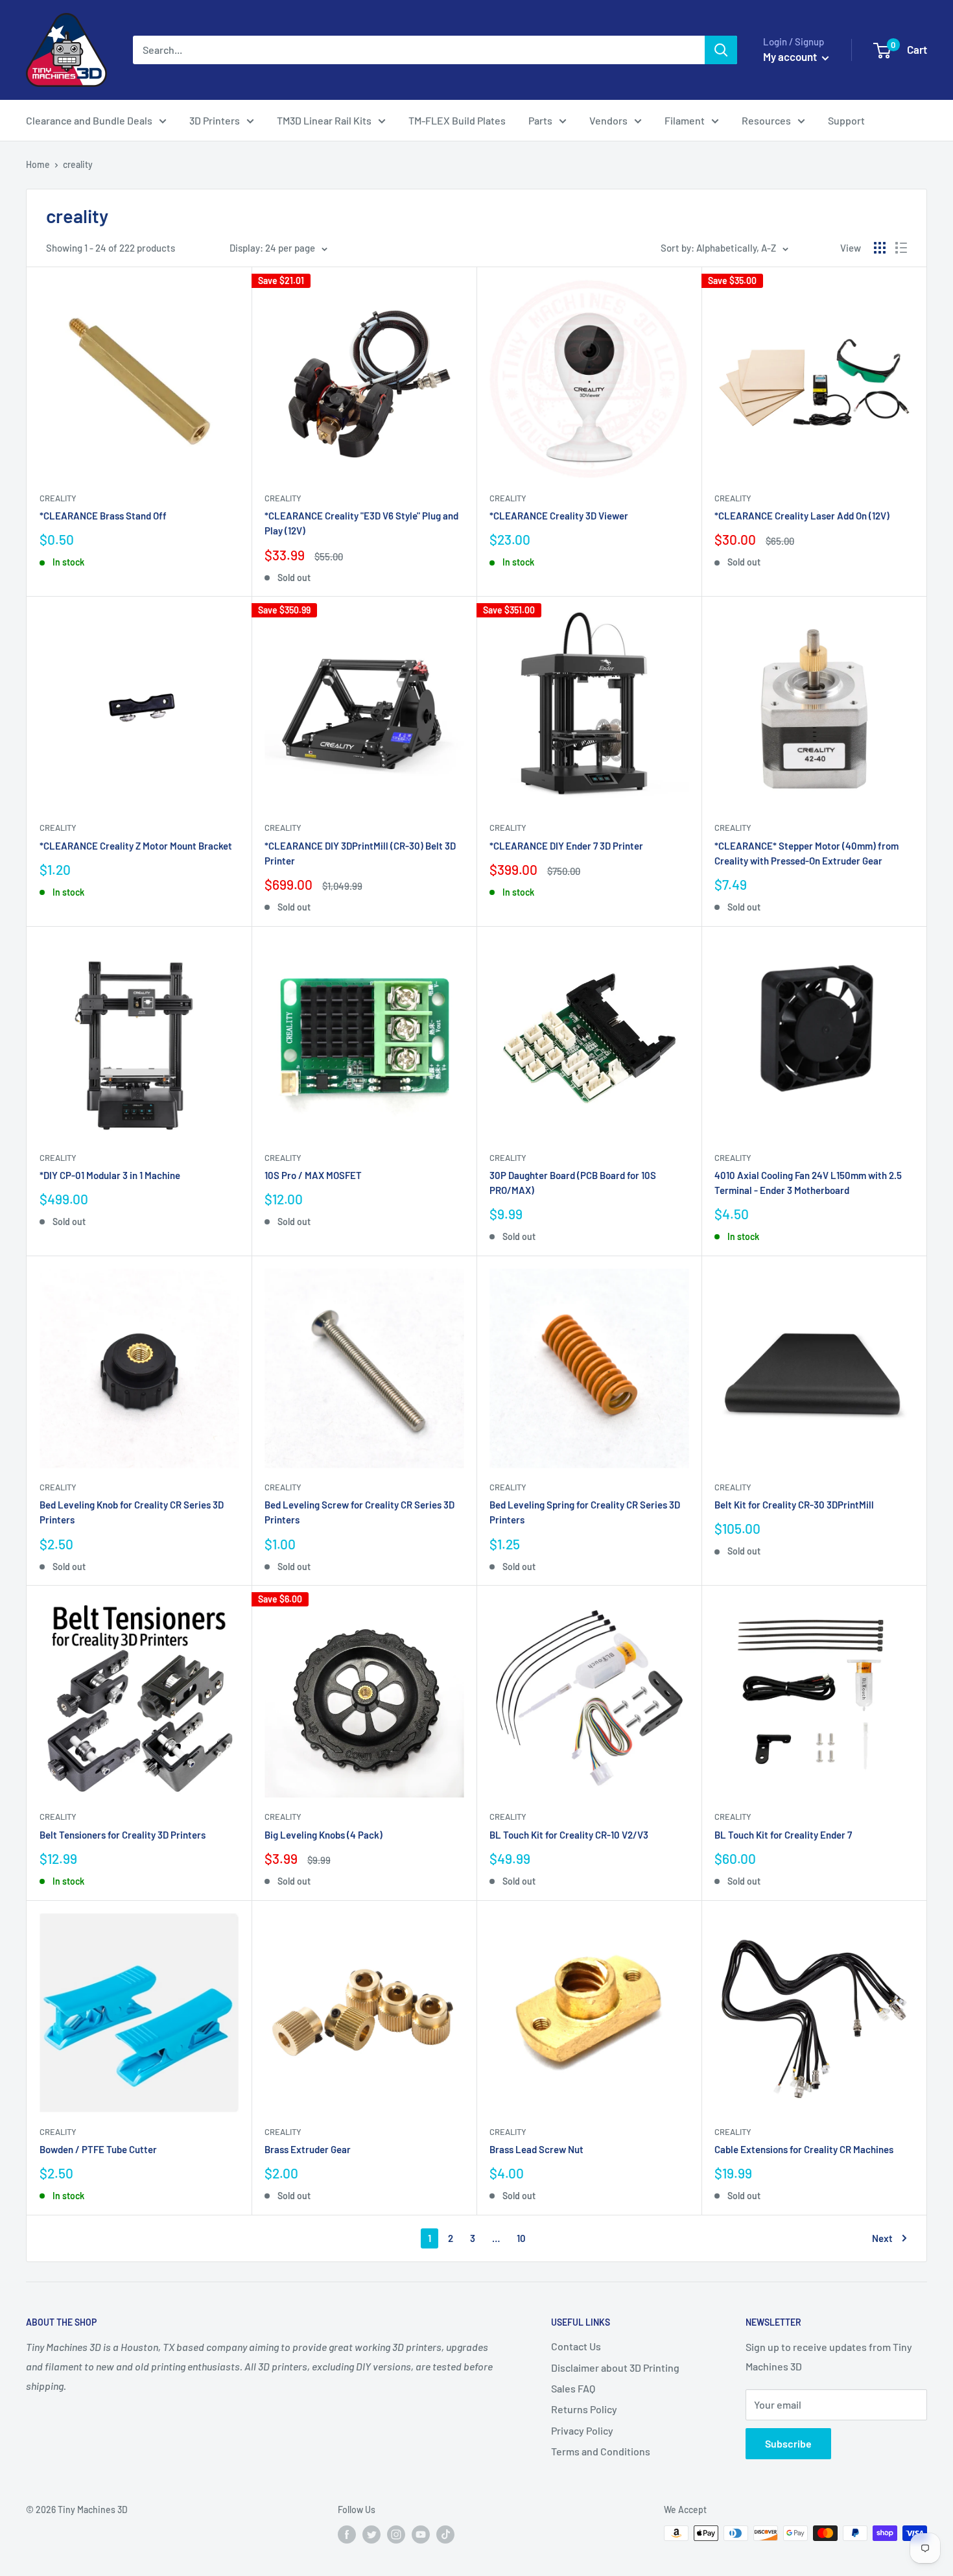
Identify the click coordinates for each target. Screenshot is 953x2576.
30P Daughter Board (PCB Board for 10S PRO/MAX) (573, 1183)
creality (78, 164)
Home (38, 164)
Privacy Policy (582, 2430)
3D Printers (215, 120)
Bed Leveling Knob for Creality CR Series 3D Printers (132, 1512)
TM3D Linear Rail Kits (324, 120)
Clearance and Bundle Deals (89, 120)
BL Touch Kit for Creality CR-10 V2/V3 (569, 1835)
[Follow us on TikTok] (445, 2534)
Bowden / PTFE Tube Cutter (98, 2149)
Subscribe (788, 2443)
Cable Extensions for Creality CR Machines (804, 2149)
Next (882, 2238)
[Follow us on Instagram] (396, 2534)
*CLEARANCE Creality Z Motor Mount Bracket (136, 846)
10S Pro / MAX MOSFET (313, 1175)
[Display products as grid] (880, 248)
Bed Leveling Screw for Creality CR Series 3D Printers (359, 1512)
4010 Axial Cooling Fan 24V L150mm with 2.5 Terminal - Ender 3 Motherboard (808, 1183)
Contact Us (576, 2346)
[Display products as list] (901, 248)
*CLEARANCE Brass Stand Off (103, 516)
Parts (540, 120)
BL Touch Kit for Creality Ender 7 (783, 1835)
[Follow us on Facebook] (347, 2534)
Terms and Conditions (601, 2451)
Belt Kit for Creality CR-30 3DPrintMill (794, 1505)
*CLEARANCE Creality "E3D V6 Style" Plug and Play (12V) (361, 523)
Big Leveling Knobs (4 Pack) (324, 1835)
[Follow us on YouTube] (421, 2534)
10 (521, 2238)
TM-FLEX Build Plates (457, 120)
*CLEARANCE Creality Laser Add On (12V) (802, 516)
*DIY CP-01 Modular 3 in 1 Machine (110, 1175)
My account (791, 56)
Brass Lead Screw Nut (536, 2149)
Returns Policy (584, 2409)
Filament (685, 120)
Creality (58, 498)
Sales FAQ (573, 2388)
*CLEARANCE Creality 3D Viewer (559, 516)
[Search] (721, 50)
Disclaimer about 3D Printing (615, 2367)
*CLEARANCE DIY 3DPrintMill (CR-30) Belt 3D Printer (360, 853)
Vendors (608, 120)
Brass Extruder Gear (308, 2149)
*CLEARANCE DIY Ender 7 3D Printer (566, 846)
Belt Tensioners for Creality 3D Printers (123, 1835)
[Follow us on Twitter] (371, 2534)
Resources (766, 120)
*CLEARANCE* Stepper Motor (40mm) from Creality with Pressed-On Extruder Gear (806, 853)
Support (846, 120)
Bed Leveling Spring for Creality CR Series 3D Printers (585, 1512)
